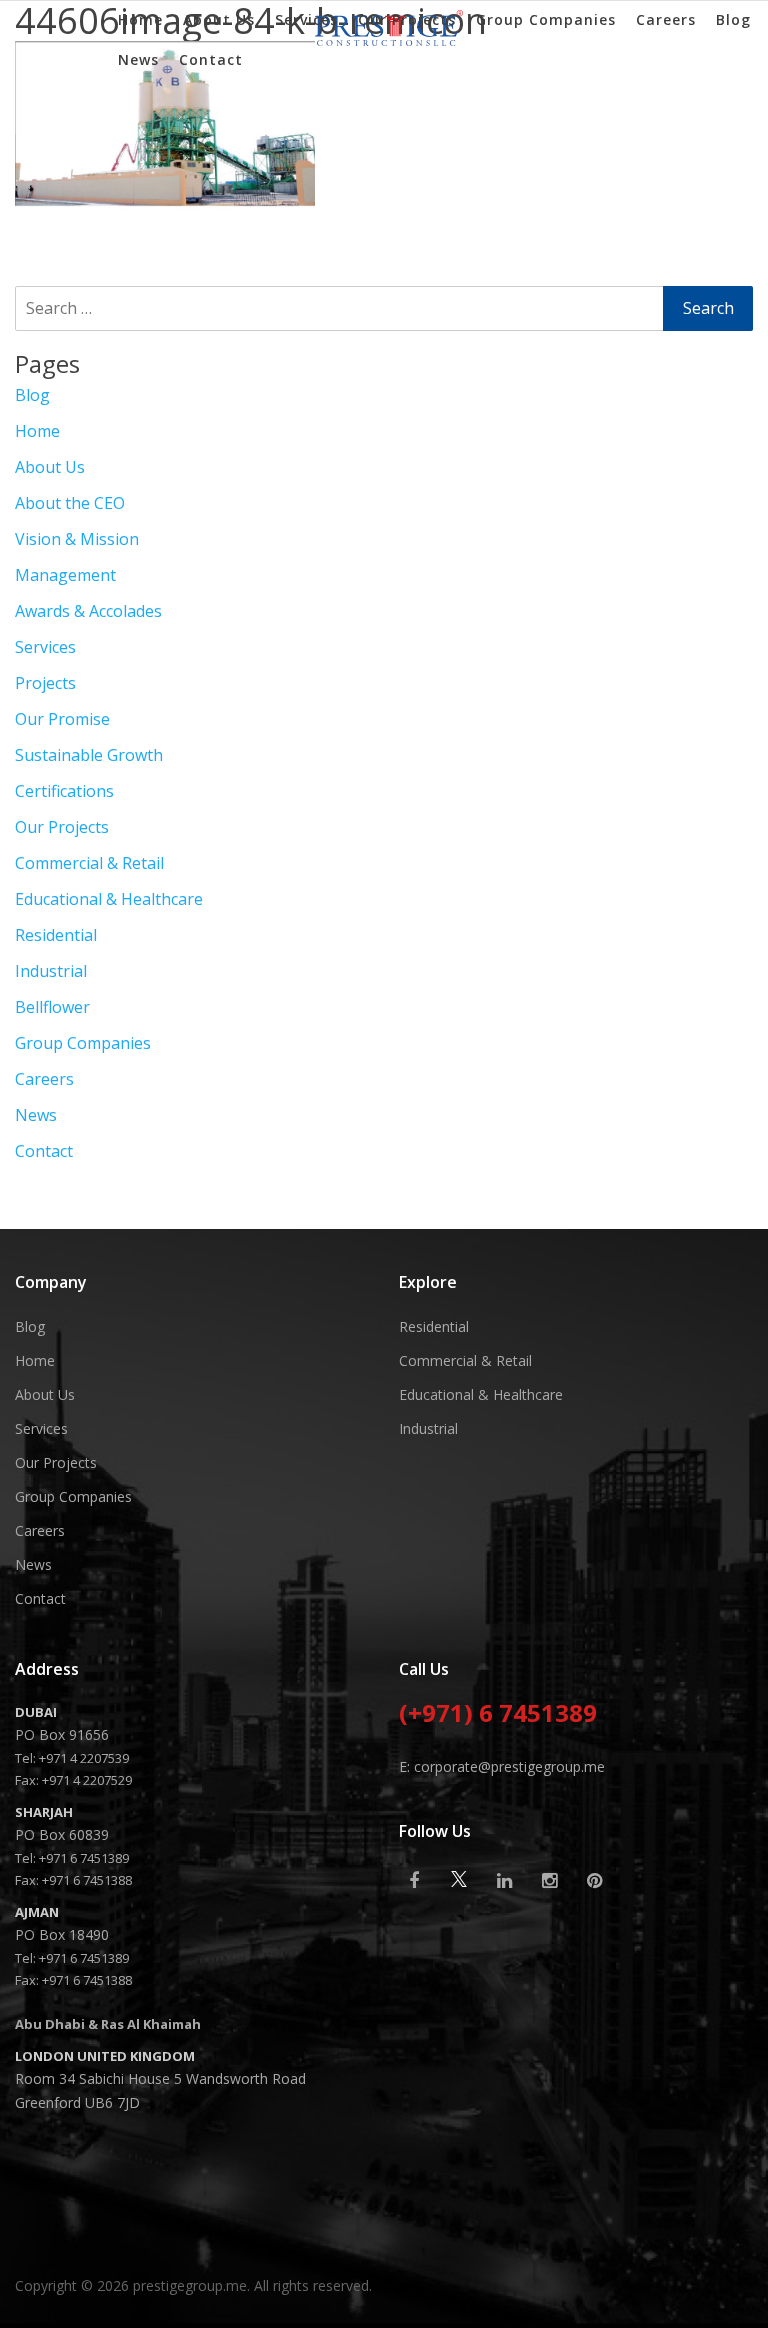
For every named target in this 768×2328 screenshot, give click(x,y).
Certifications (64, 791)
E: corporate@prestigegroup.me (502, 1766)
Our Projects (407, 19)
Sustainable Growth (89, 755)
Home (140, 19)
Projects (45, 683)
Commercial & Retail (89, 863)
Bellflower (52, 1007)
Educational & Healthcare (109, 899)
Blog (733, 19)
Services (306, 19)
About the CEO (70, 503)
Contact (211, 59)
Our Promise (62, 719)
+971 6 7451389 (84, 1858)
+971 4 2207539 (84, 1758)
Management (65, 575)
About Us (219, 19)
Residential (56, 935)
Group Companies (546, 19)
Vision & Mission (77, 539)
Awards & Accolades (88, 611)
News (138, 59)
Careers (666, 19)
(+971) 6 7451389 (498, 1715)
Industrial (51, 971)
